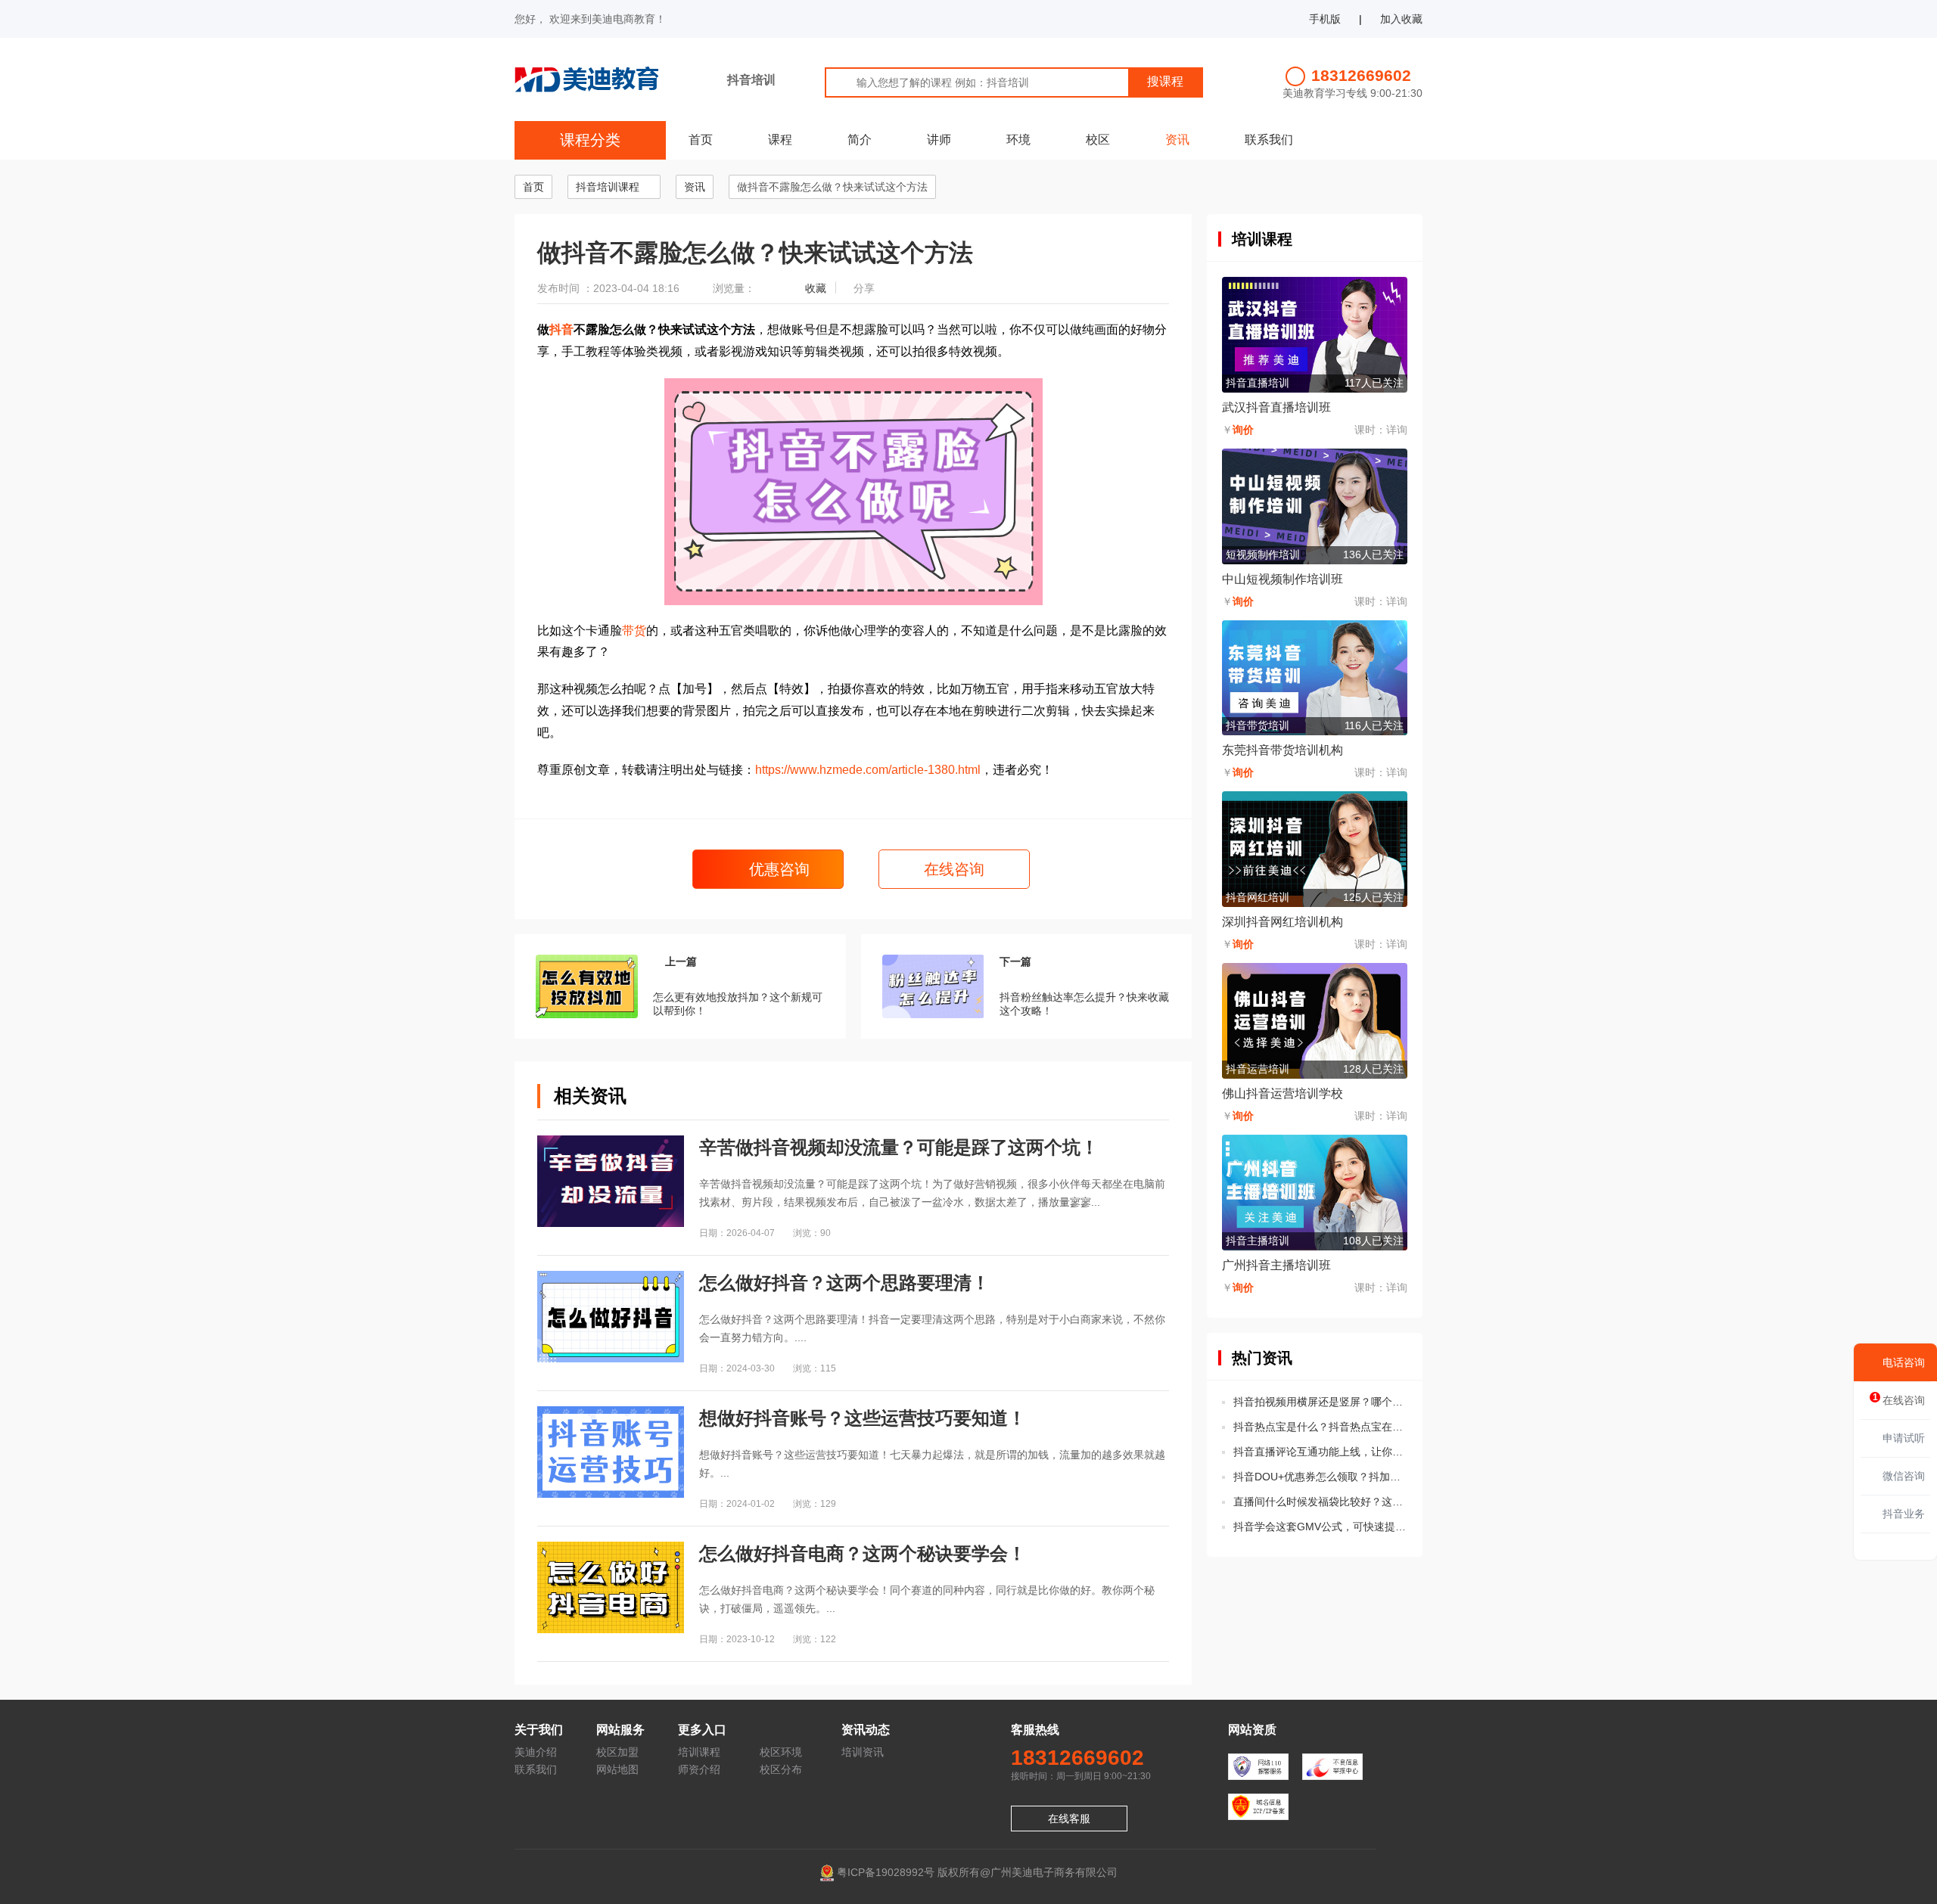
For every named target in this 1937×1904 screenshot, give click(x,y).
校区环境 (781, 1752)
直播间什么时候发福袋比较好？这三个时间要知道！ (1320, 1502)
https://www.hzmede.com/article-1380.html (868, 770)
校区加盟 (617, 1752)
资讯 (1177, 140)
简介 (860, 140)
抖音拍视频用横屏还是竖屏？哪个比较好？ (1320, 1402)
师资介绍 (699, 1769)
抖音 (561, 329)
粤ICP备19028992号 (886, 1872)
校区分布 (781, 1769)
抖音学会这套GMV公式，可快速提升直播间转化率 (1320, 1527)
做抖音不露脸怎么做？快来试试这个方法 (832, 187)
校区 (1098, 140)
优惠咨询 (777, 869)
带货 (634, 631)
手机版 (1325, 19)
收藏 (816, 288)
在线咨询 (954, 869)
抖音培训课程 (608, 187)
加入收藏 (1401, 19)
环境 (1018, 140)
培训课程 (699, 1752)
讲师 (939, 140)
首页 (701, 140)
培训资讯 (863, 1752)
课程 (780, 140)
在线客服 (1069, 1819)
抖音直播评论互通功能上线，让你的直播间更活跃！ (1320, 1452)
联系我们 (1269, 140)
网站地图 (617, 1769)
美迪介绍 (536, 1752)
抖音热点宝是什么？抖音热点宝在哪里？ (1320, 1427)
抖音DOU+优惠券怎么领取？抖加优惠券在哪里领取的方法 (1320, 1477)
